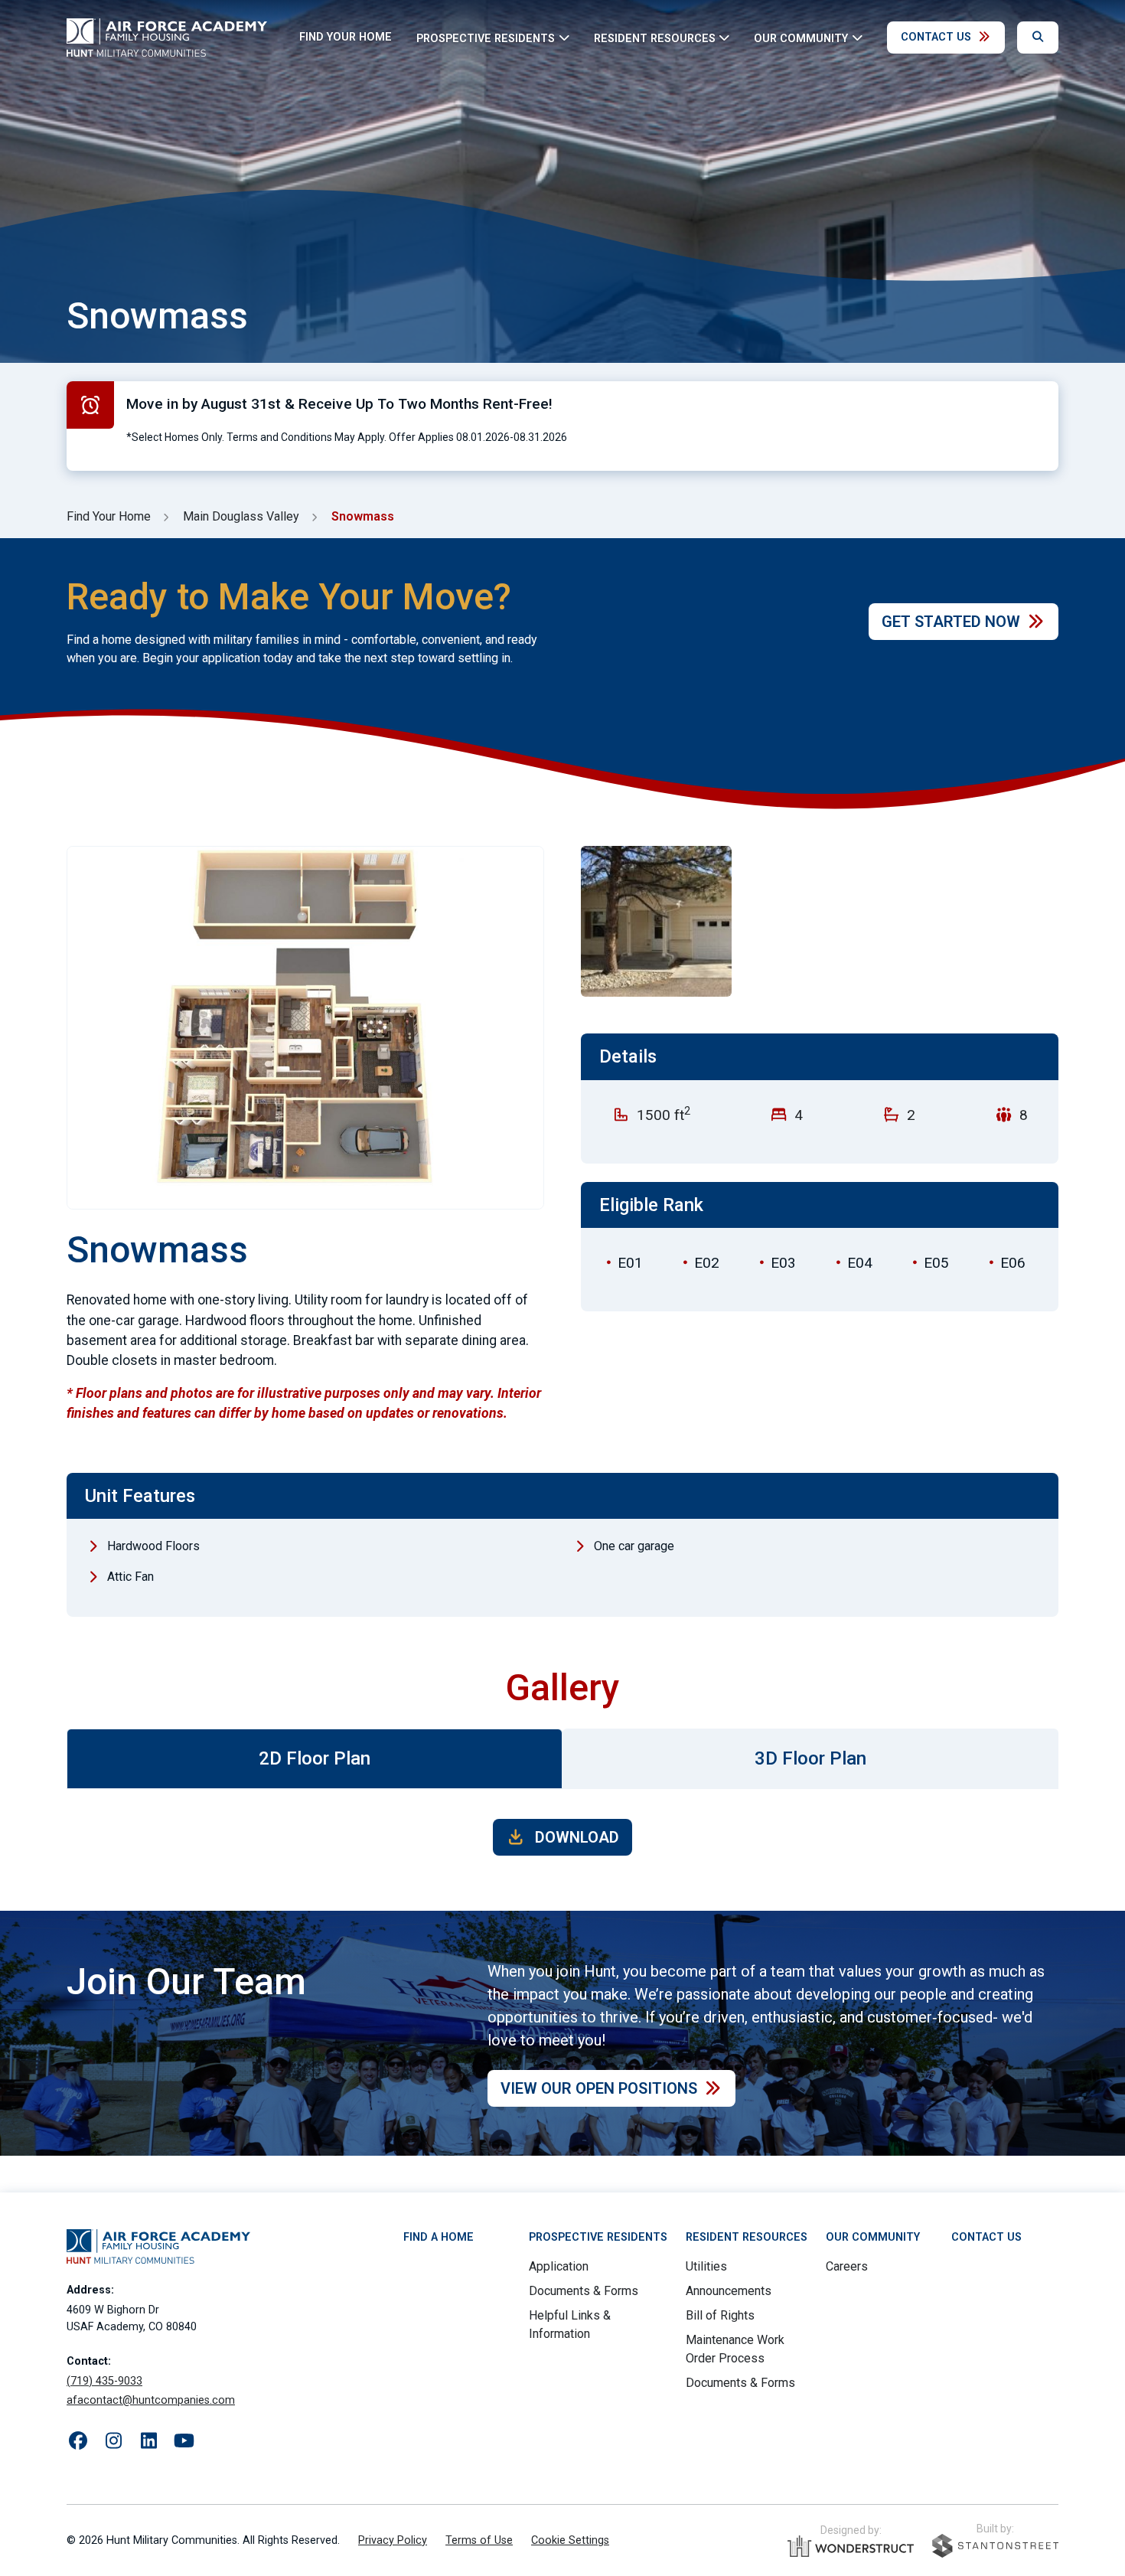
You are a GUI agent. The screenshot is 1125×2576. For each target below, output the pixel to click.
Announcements (729, 2291)
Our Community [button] (801, 38)
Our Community (873, 2237)
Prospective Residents (598, 2237)
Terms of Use (479, 2540)
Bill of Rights (720, 2315)
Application (559, 2266)
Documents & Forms (584, 2291)
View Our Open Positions (599, 2088)
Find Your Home (346, 37)
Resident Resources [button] (655, 38)
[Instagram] (113, 2441)
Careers (847, 2266)
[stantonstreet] (995, 2546)
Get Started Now (951, 622)
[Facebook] (78, 2441)
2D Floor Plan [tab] (315, 1758)
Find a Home (439, 2237)
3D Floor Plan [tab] (810, 1758)
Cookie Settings (570, 2540)
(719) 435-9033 (104, 2381)
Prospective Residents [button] (486, 38)
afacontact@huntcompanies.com (151, 2400)
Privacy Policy (393, 2540)
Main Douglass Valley (241, 516)
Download (575, 1837)
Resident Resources (747, 2237)
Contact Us (936, 37)
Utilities (706, 2266)
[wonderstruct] (851, 2546)
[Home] (167, 38)
